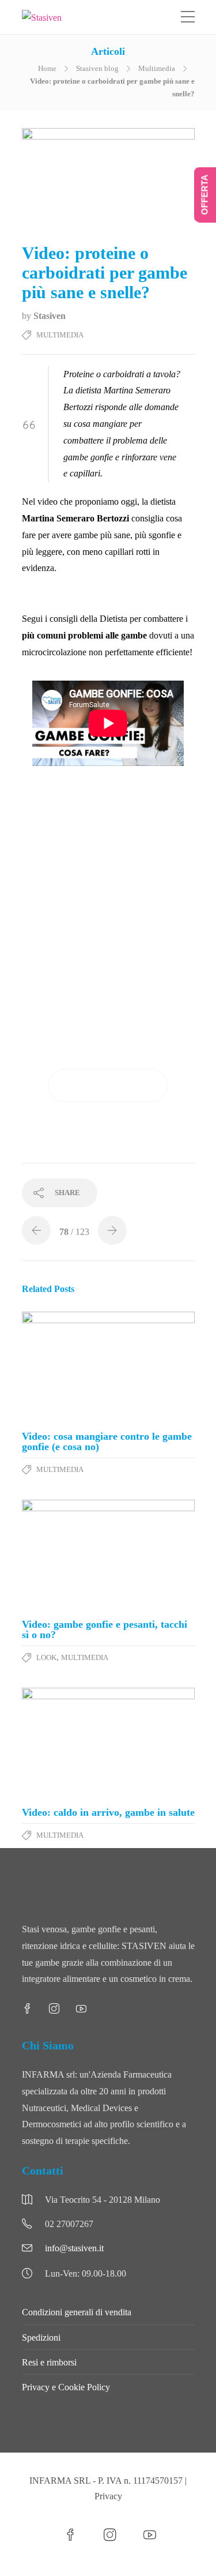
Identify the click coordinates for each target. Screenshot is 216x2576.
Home (47, 68)
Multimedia (157, 68)
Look (46, 1657)
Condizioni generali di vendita (77, 2312)
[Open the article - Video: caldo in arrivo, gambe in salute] (108, 1743)
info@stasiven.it (74, 2248)
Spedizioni (41, 2337)
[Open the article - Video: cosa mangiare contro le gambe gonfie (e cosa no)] (108, 1367)
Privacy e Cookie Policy (66, 2387)
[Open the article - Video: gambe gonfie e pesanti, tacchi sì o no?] (108, 1555)
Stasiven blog (97, 68)
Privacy (108, 2496)
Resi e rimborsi (49, 2362)
